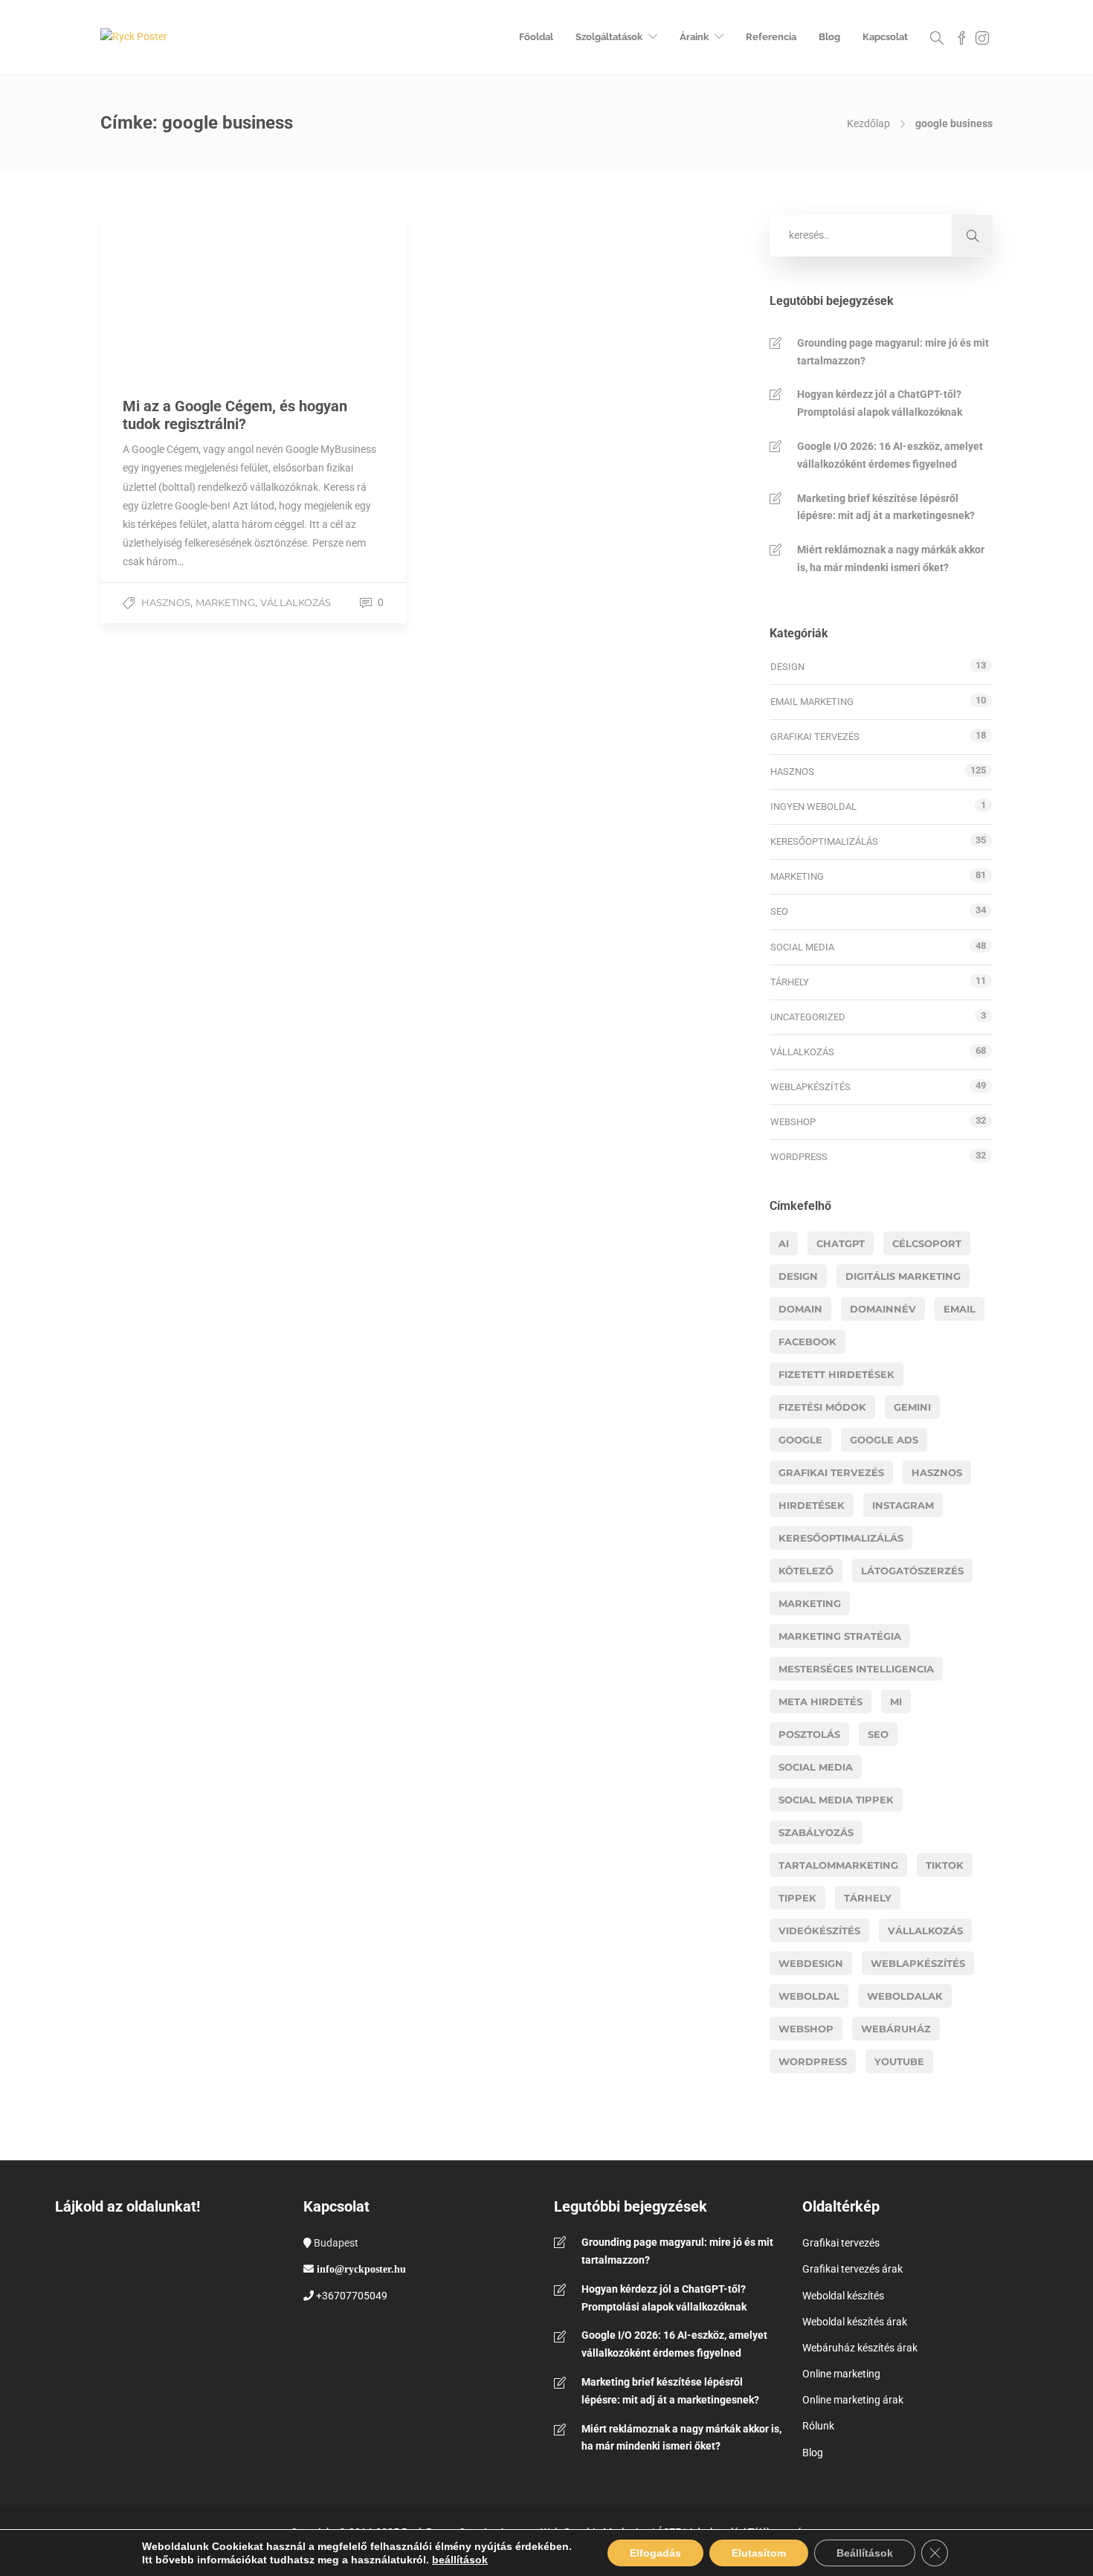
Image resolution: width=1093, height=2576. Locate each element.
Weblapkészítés (810, 1087)
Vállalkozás (296, 602)
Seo (878, 1734)
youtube (899, 2061)
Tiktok (945, 1865)
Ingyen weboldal (813, 806)
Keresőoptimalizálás (824, 841)
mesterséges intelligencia (856, 1669)
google (800, 1440)
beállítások (460, 2560)
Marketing (225, 602)
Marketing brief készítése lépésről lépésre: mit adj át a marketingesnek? (886, 507)
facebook (807, 1342)
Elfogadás (655, 2553)
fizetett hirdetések (836, 1374)
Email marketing (812, 702)
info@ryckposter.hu (361, 2269)
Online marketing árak (853, 2400)
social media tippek (836, 1800)
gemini (912, 1407)
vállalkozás (925, 1931)
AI (784, 1243)
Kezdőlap (868, 123)
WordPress (799, 1157)
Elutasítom (759, 2553)
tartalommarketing (838, 1865)
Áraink (694, 37)
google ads (884, 1440)
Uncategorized (808, 1017)
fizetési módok (822, 1407)
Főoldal (536, 37)
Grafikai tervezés (815, 737)
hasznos (937, 1472)
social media (816, 1767)
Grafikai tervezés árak (852, 2269)
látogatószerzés (912, 1571)
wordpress (813, 2061)
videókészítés (819, 1931)
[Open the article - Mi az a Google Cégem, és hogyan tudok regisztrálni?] (253, 295)
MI (896, 1701)
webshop (806, 2029)
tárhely (868, 1898)
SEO (779, 911)
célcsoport (927, 1243)
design (798, 1276)
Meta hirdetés (820, 1701)
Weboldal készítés (843, 2296)
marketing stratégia (840, 1636)
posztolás (809, 1734)
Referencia (771, 37)
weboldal (809, 1996)
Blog (829, 37)
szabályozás (816, 1832)
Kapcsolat (885, 37)
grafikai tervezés (831, 1472)
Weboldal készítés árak (855, 2322)
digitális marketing (903, 1276)
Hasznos (166, 602)
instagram (903, 1505)
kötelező (806, 1571)
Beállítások (865, 2553)
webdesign (811, 1963)
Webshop (793, 1122)
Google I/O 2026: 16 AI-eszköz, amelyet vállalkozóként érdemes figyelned (890, 455)
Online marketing (841, 2374)
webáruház (896, 2029)
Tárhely (790, 982)
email (960, 1309)
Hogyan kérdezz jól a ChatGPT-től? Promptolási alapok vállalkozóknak (880, 403)
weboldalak (905, 1996)
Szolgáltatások (609, 37)
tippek (797, 1898)
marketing (810, 1603)
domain (800, 1309)
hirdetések (812, 1505)
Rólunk (818, 2426)
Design (787, 667)
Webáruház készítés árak (860, 2348)
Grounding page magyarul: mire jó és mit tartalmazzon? (893, 352)
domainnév (883, 1309)
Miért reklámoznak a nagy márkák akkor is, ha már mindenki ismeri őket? (891, 558)
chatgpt (841, 1243)
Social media (802, 947)
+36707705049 (352, 2296)
